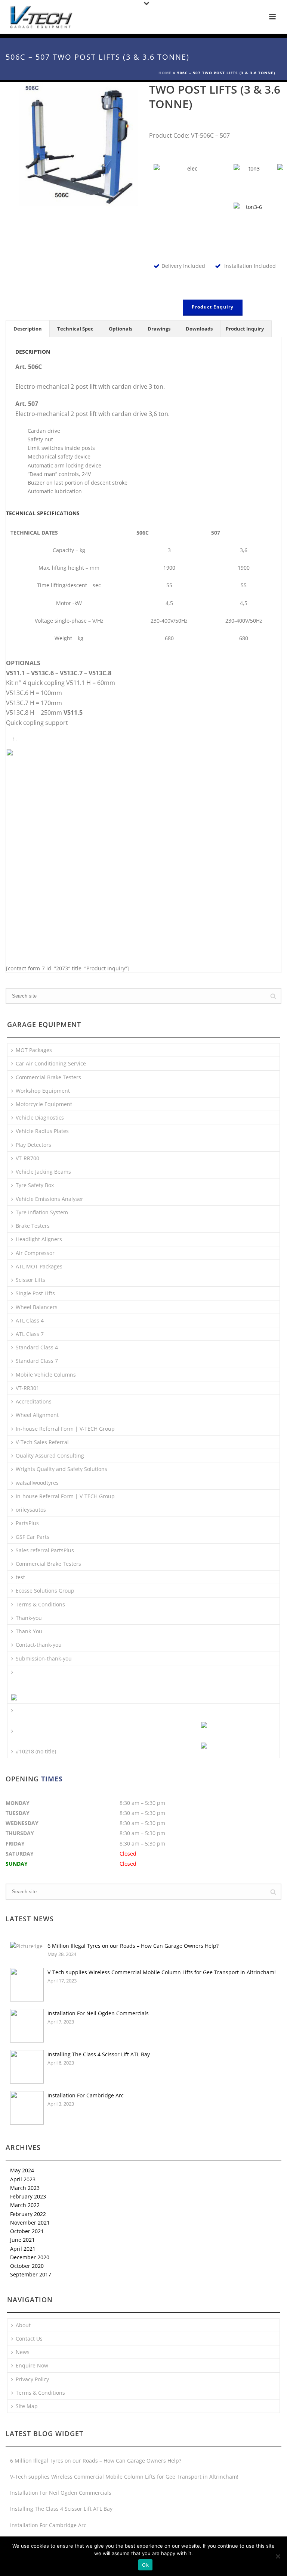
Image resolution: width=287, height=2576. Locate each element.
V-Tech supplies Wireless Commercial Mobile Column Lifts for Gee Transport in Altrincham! (162, 1972)
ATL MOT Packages (39, 1266)
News (23, 2352)
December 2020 (30, 2257)
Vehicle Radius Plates (42, 1131)
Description (28, 329)
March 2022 (25, 2205)
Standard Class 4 (37, 1347)
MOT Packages (34, 1050)
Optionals (121, 329)
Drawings (159, 329)
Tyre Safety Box (35, 1185)
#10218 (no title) (36, 1751)
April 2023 (23, 2179)
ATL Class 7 (30, 1334)
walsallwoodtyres (37, 1483)
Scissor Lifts (30, 1280)
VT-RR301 (27, 1388)
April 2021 (23, 2249)
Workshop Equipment (43, 1091)
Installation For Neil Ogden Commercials (98, 2013)
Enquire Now (32, 2365)
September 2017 (31, 2274)
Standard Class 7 (37, 1361)
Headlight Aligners (39, 1239)
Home (165, 73)
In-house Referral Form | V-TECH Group (65, 1429)
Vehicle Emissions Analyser (50, 1199)
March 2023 (25, 2188)
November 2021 (30, 2223)
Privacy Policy (32, 2379)
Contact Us (29, 2339)
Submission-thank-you (44, 1658)
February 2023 (28, 2196)
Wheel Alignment (37, 1415)
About (23, 2325)
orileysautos (31, 1510)
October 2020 (27, 2266)
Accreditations (34, 1401)
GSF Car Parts (33, 1537)
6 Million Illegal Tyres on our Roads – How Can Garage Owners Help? (133, 1946)
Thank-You (29, 1631)
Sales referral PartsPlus (45, 1550)
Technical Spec (75, 329)
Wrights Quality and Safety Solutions (61, 1469)
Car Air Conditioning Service (51, 1063)
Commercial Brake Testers (48, 1077)
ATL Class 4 (30, 1320)
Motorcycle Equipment (44, 1104)
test (20, 1577)
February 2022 (28, 2214)
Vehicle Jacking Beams (43, 1172)
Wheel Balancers (37, 1307)
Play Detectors (33, 1145)
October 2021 (27, 2231)
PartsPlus (27, 1523)
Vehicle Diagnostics (40, 1118)
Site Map (27, 2406)
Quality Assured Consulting (50, 1456)
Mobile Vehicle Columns (46, 1375)
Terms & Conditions (40, 1604)
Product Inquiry (245, 329)
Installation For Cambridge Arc (86, 2095)
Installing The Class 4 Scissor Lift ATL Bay (99, 2054)
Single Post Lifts (35, 1293)
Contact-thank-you (39, 1645)
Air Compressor (35, 1253)
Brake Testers (33, 1226)
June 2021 (22, 2240)
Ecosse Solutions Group (45, 1591)
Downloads (199, 329)
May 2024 (22, 2170)
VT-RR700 (27, 1158)
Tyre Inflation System (42, 1212)
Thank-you (29, 1618)
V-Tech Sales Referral (42, 1442)
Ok (145, 2565)
